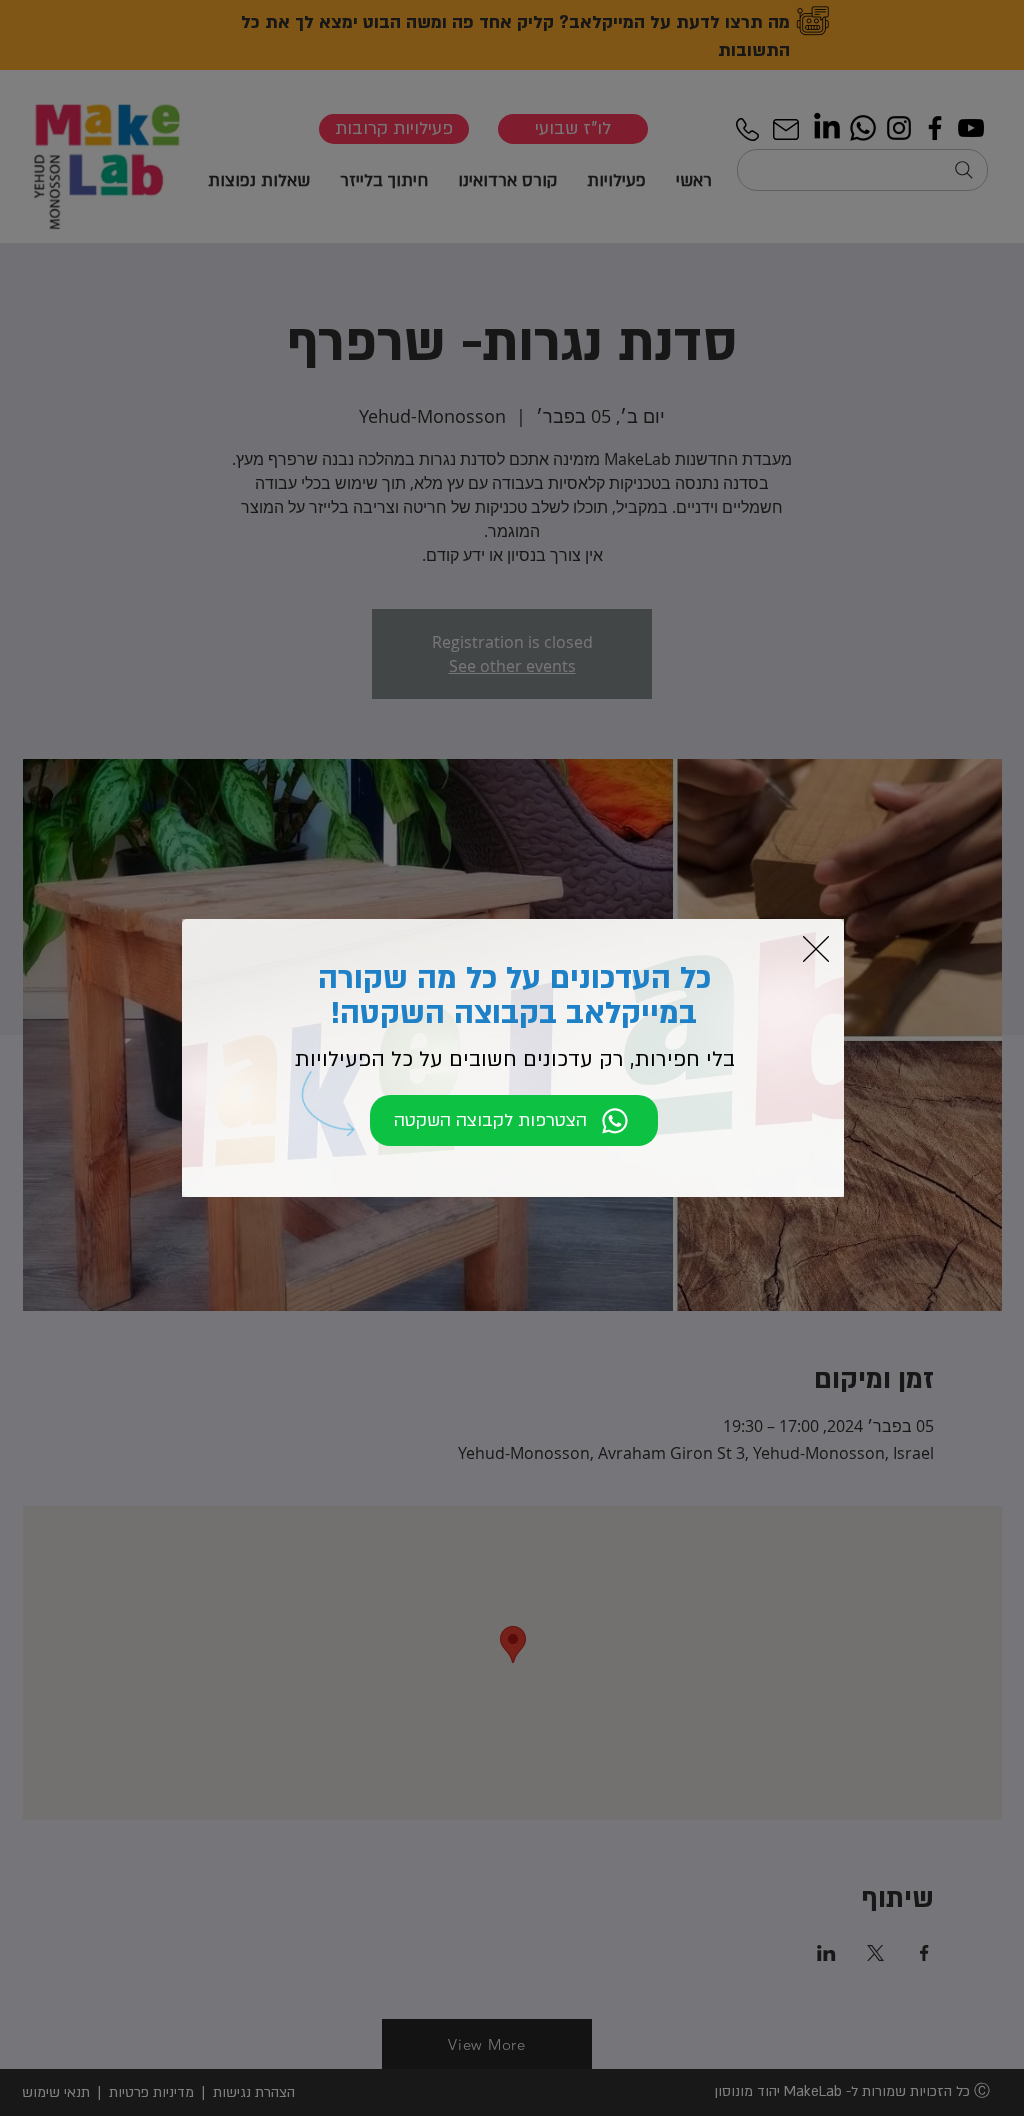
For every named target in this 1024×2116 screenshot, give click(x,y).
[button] (816, 949)
